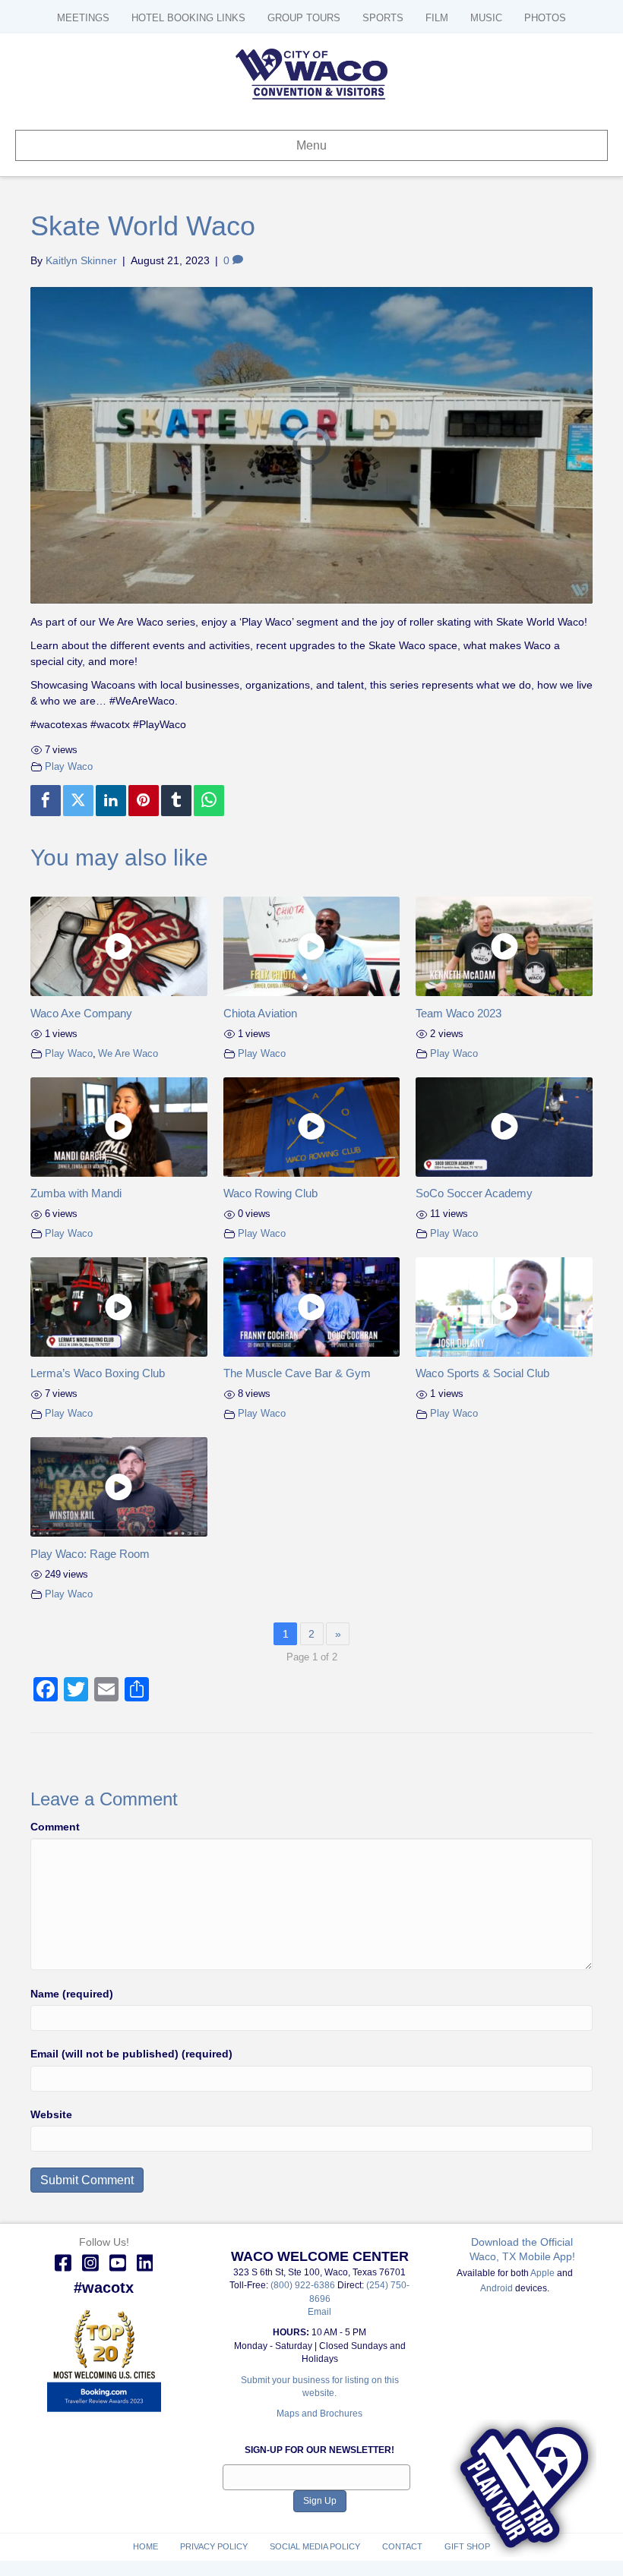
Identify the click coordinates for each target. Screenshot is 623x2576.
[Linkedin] (111, 801)
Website (51, 2114)
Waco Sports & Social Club (482, 1373)
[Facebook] (46, 801)
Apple (542, 2273)
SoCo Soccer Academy (474, 1193)
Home (145, 2546)
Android (497, 2288)
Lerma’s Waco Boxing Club (98, 1373)
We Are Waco (128, 1054)
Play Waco (69, 767)
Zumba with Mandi (76, 1193)
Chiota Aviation (260, 1013)
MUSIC (486, 18)
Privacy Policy (214, 2546)
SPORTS (383, 18)
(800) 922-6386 (304, 2285)
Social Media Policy (315, 2546)
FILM (437, 18)
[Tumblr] (176, 801)
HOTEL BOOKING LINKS (188, 18)
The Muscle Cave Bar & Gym (297, 1373)
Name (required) (72, 1994)
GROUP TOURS (304, 18)
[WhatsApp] (209, 801)
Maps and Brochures (319, 2414)
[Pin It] (144, 801)
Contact (402, 2546)
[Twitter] (78, 801)
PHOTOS (545, 18)
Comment (55, 1827)
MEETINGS (83, 18)
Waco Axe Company (81, 1013)
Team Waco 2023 (459, 1013)
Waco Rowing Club (270, 1193)
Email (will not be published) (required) (131, 2054)
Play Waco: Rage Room (90, 1554)
